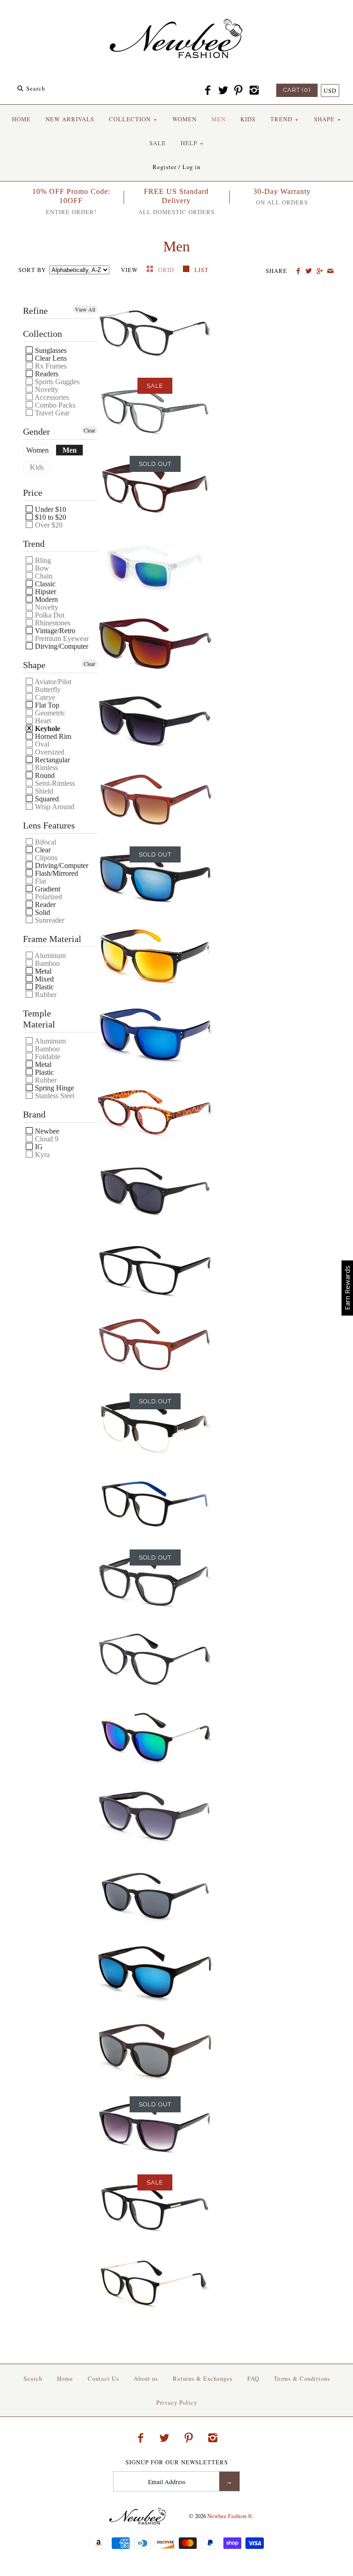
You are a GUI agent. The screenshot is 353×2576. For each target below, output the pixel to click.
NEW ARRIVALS (70, 119)
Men (70, 450)
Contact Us (103, 2378)
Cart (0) (297, 90)
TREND (285, 119)
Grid (167, 270)
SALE (158, 143)
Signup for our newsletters (177, 2462)
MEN (219, 119)
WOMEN (185, 119)
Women (37, 450)
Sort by (32, 270)
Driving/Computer (61, 865)
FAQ (253, 2378)
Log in (191, 167)
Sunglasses (50, 350)
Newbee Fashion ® (230, 2516)
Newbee (46, 1131)
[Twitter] (223, 91)
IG (38, 1147)
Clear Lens (50, 358)
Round (44, 775)
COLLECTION (133, 119)
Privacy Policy (177, 2402)
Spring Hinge (54, 1088)
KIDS (248, 119)
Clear (89, 430)
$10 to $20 (50, 517)
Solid (42, 912)
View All (85, 309)
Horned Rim (52, 736)
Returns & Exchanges (203, 2378)
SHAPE (327, 119)
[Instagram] (254, 91)
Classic (44, 584)
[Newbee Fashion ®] (176, 15)
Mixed (43, 979)
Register (165, 167)
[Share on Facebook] (298, 271)
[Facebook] (208, 91)
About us (146, 2378)
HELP (192, 143)
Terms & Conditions (302, 2378)
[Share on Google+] (319, 271)
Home (65, 2378)
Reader (44, 905)
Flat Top (46, 705)
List (202, 270)
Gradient (47, 889)
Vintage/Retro (54, 631)
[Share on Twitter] (309, 271)
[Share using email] (330, 271)
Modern (46, 599)
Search (33, 2378)
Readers (46, 374)
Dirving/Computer (61, 646)
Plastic (43, 987)
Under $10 (50, 509)
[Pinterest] (239, 91)
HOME (21, 119)
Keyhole (47, 729)
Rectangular (51, 760)
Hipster (45, 592)
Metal (42, 971)
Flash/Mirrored (56, 873)
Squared (46, 799)
